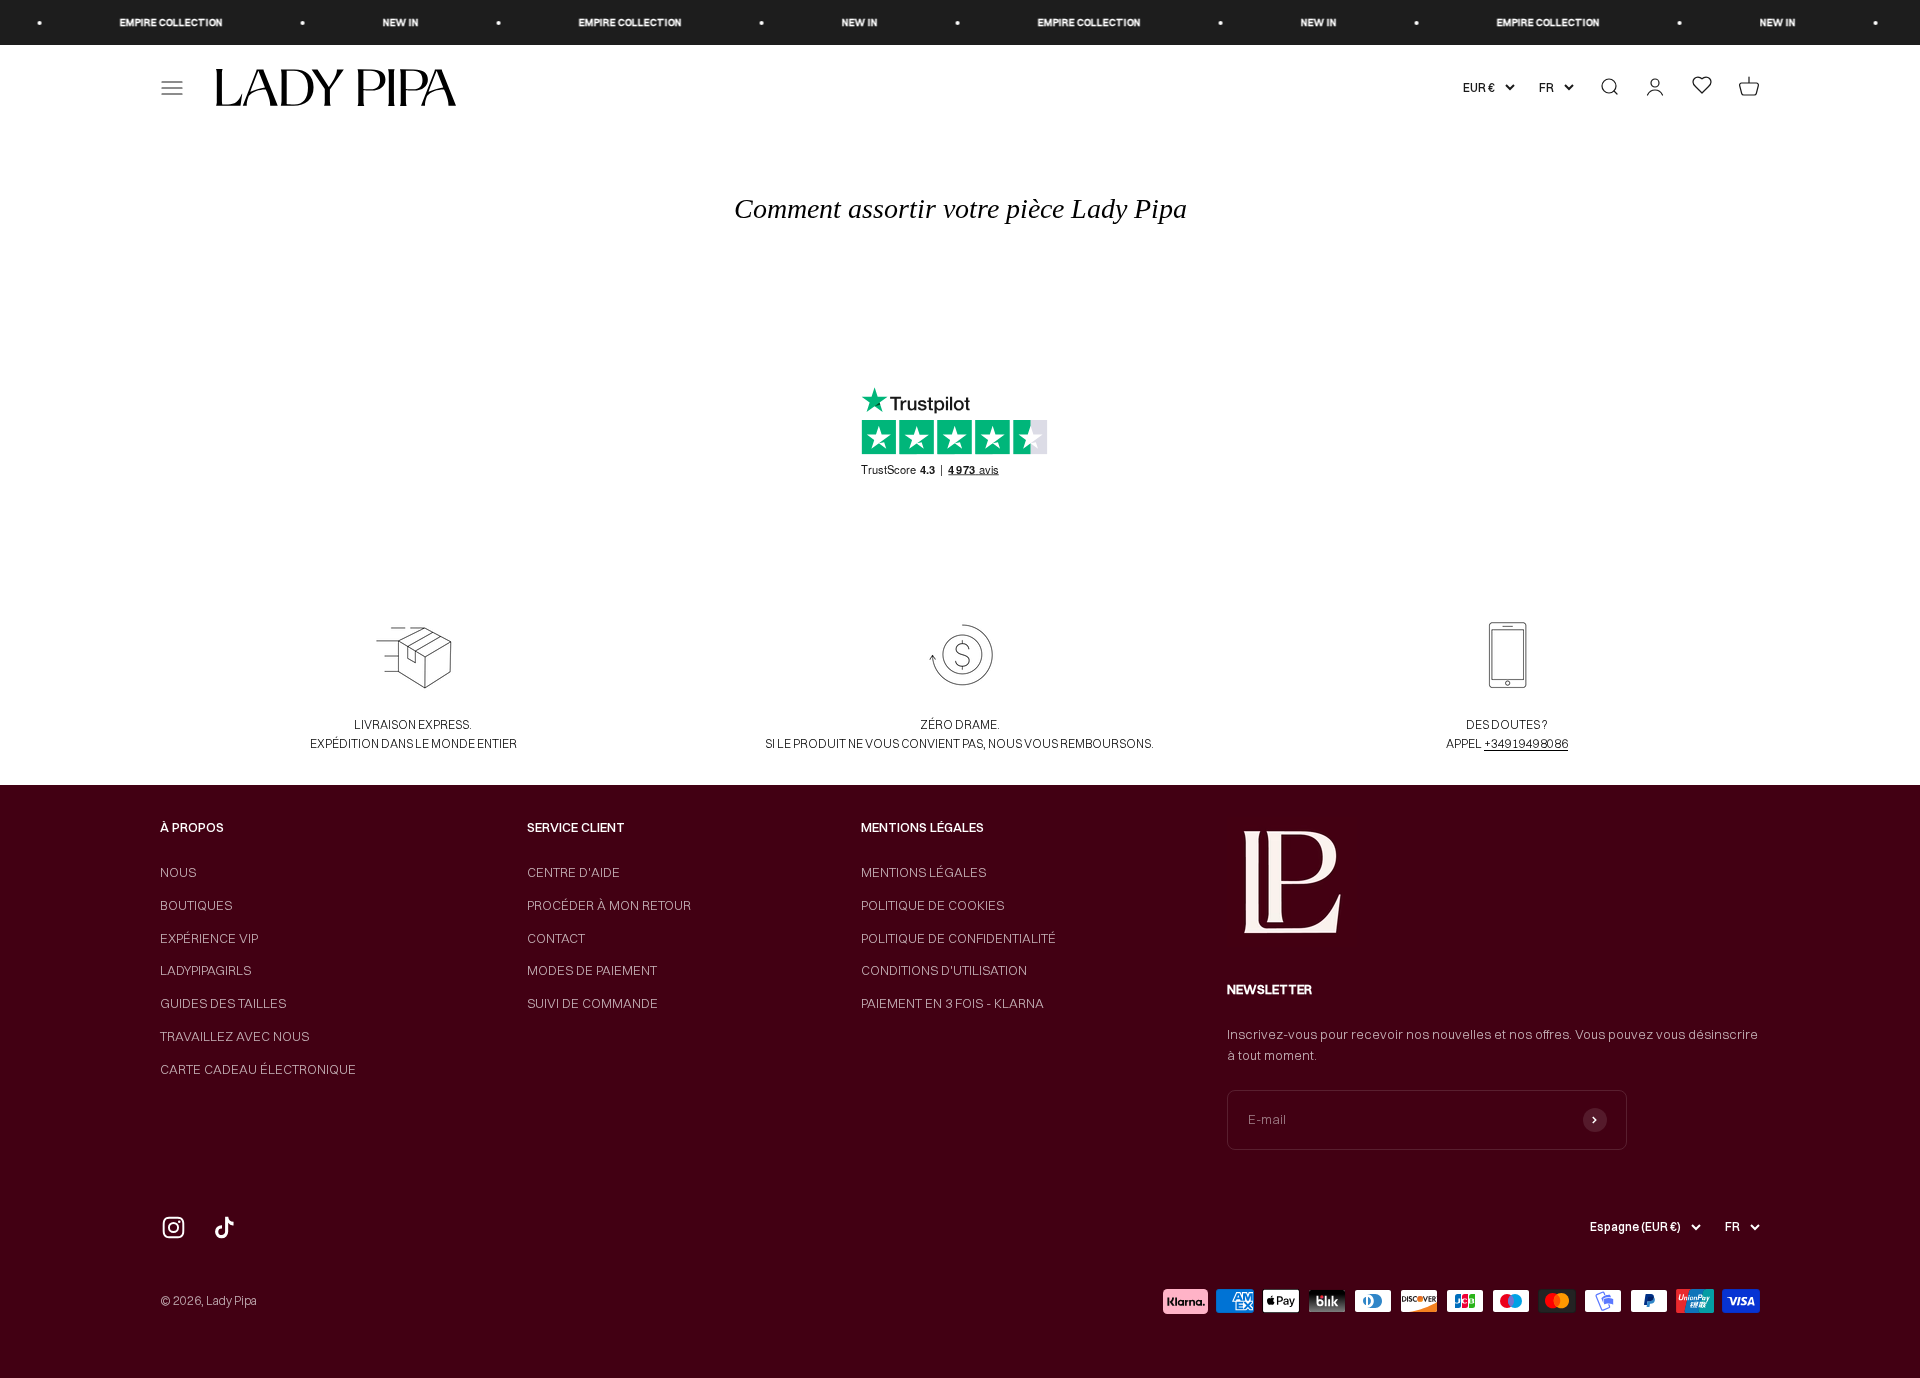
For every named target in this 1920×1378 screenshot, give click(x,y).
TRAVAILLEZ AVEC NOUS (234, 1036)
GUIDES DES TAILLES (223, 1003)
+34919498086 (1526, 743)
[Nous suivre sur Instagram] (173, 1227)
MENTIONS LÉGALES (923, 872)
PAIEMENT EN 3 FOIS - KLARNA (952, 1003)
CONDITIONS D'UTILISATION (944, 970)
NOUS (178, 872)
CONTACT (556, 938)
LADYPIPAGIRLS (205, 970)
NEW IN (373, 22)
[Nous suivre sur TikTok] (224, 1227)
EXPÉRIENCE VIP (209, 938)
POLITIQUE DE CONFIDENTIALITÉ (958, 938)
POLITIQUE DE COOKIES (932, 905)
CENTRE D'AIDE (573, 872)
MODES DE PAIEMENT (592, 970)
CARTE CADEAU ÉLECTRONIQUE (258, 1069)
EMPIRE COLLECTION (143, 22)
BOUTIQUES (196, 905)
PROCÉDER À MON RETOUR (609, 905)
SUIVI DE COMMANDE (592, 1003)
